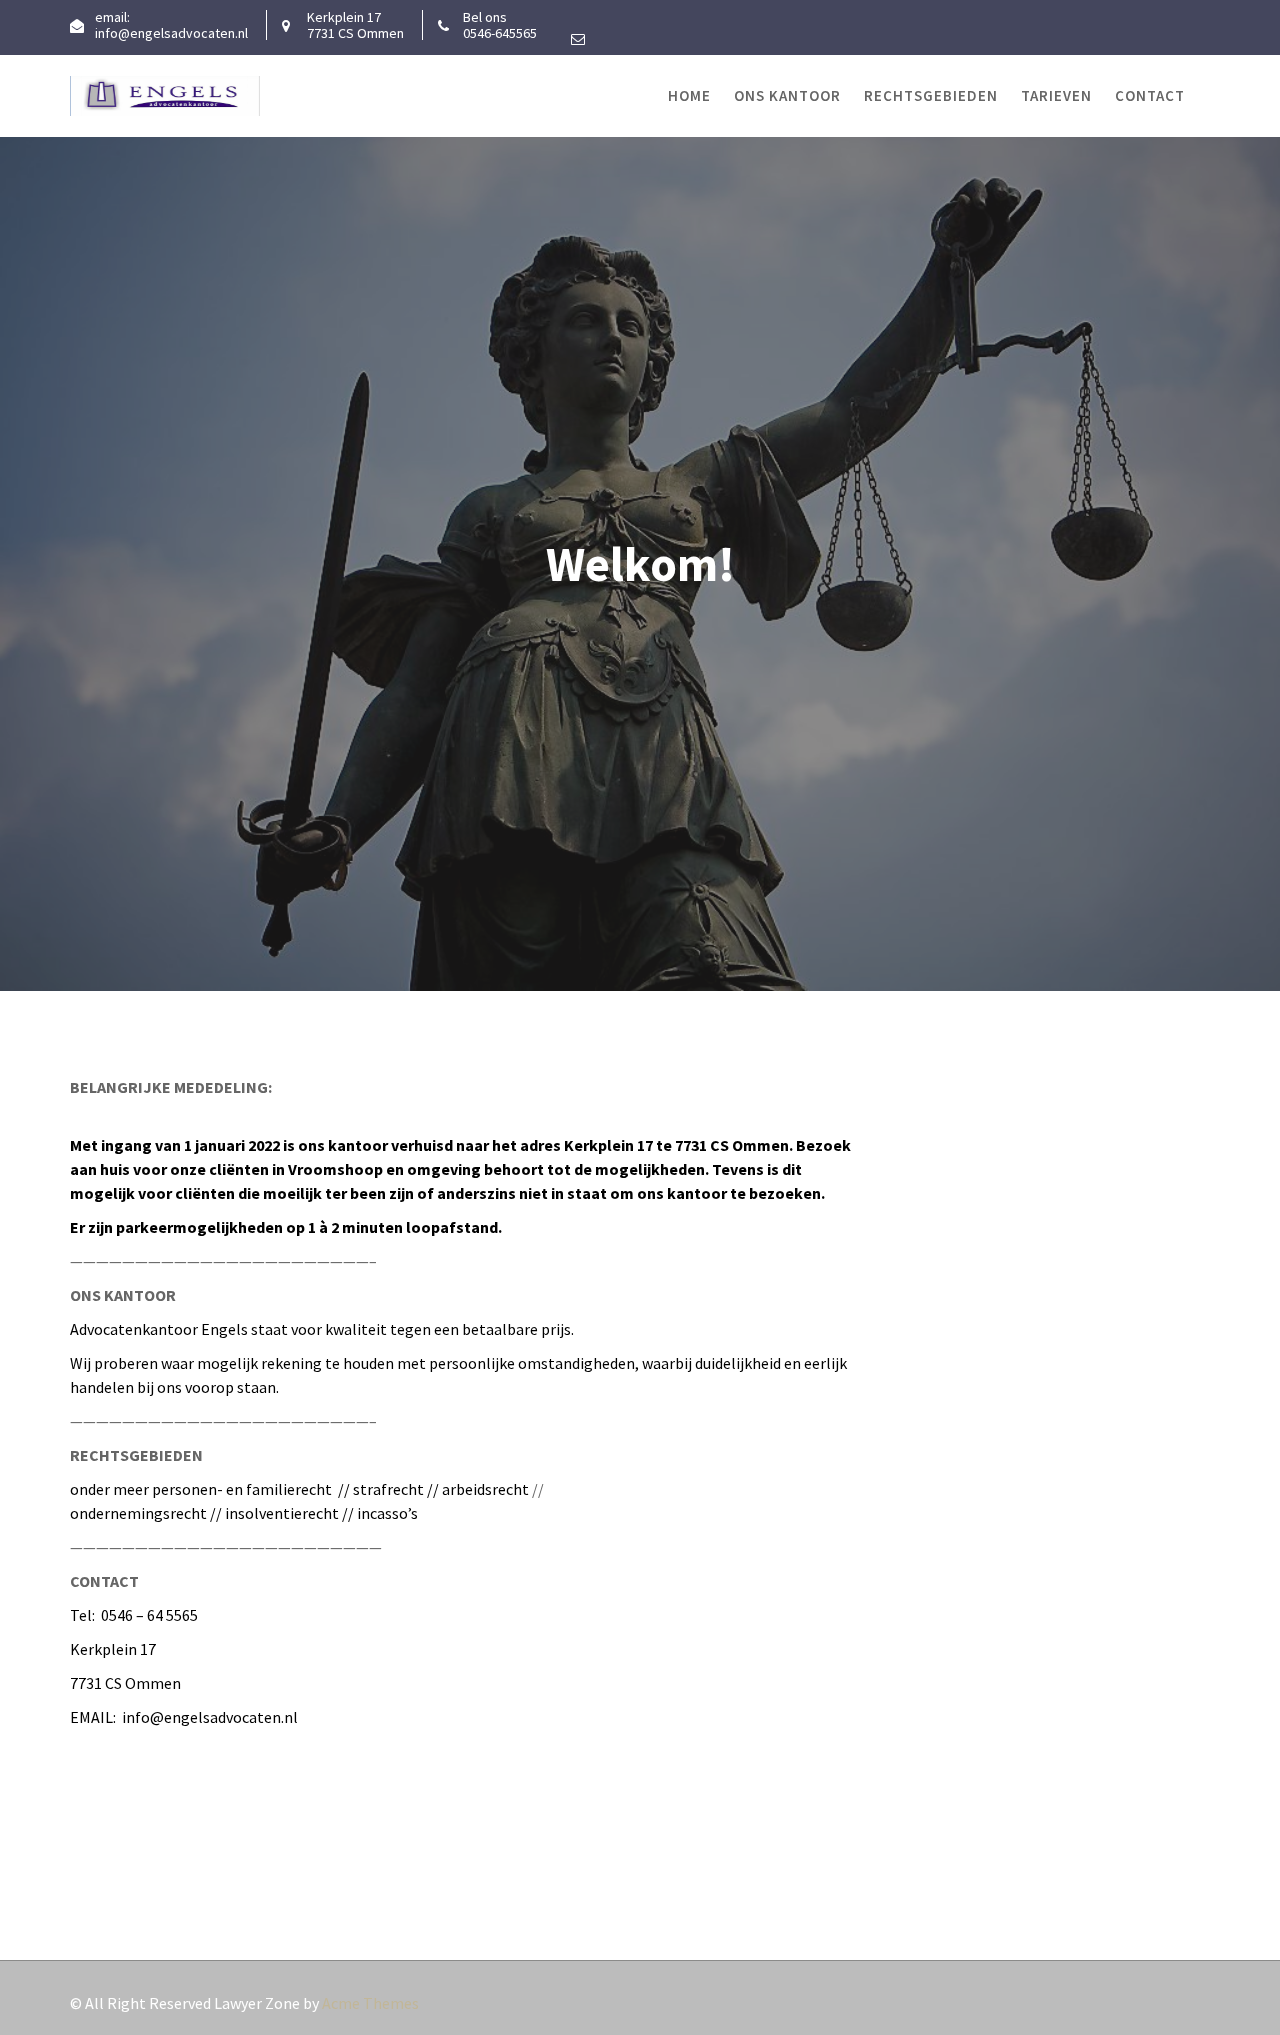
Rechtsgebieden (931, 95)
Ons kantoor (787, 95)
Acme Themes (370, 2003)
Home (689, 95)
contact (1150, 95)
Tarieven (1056, 95)
